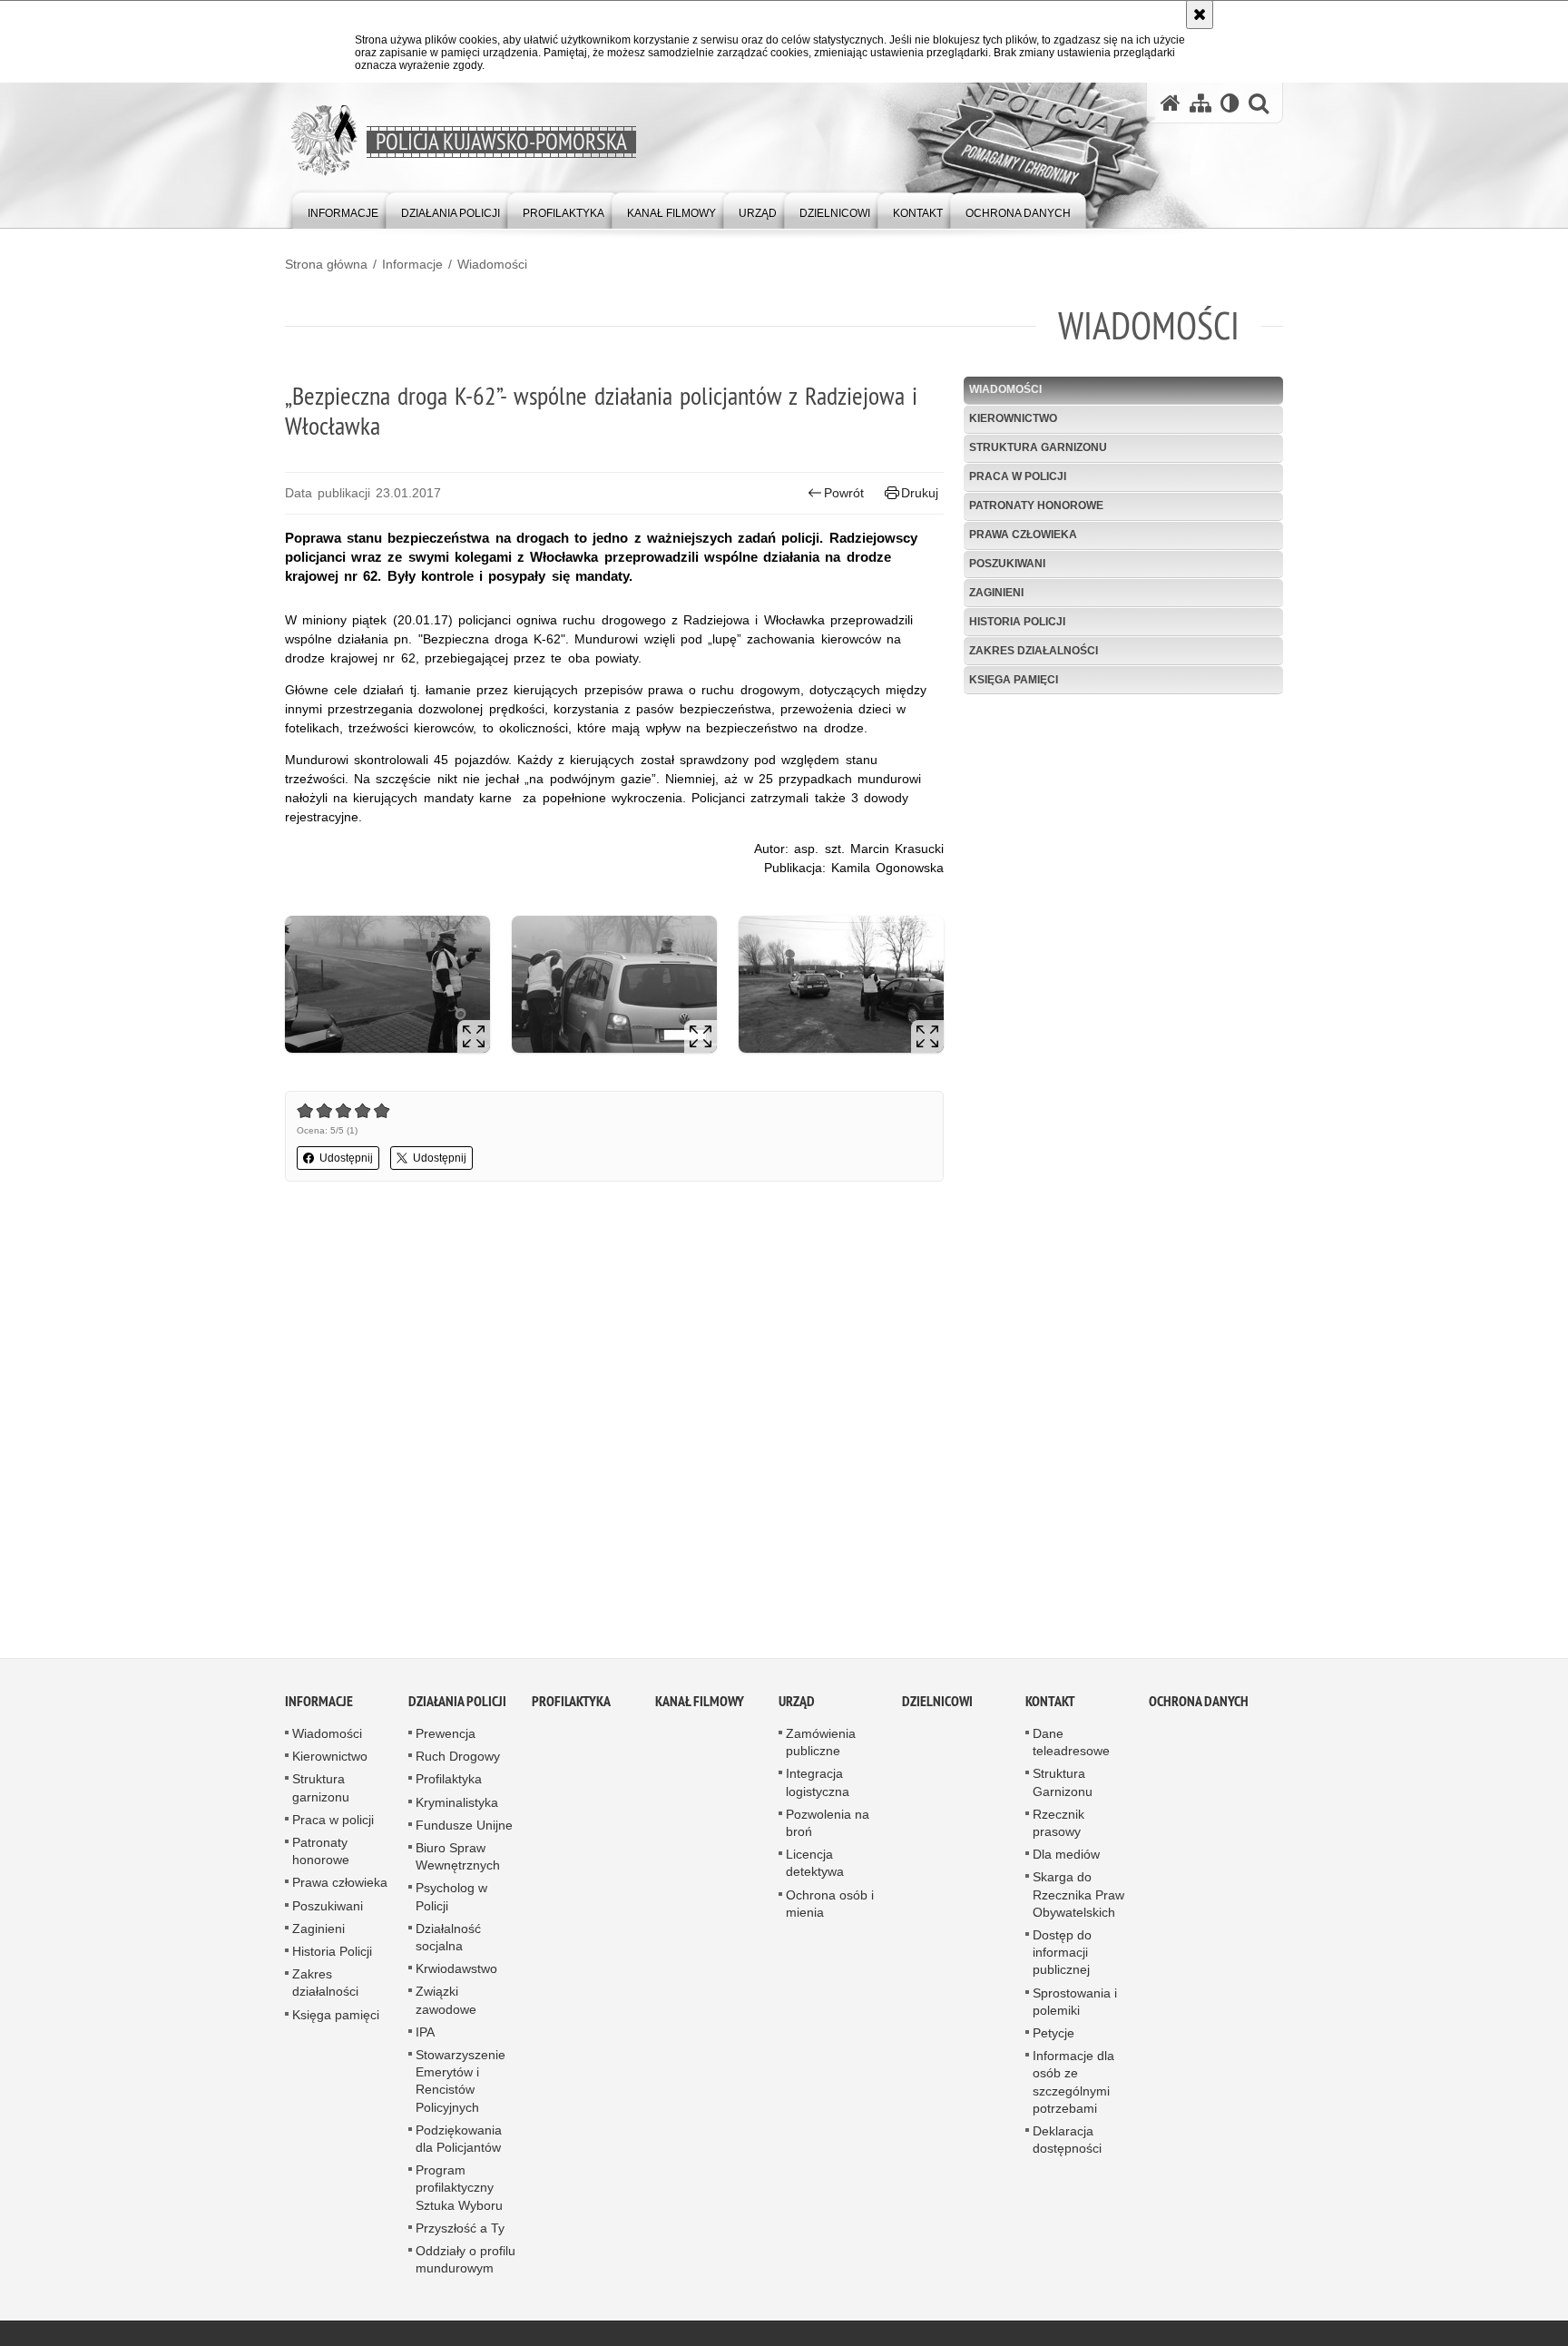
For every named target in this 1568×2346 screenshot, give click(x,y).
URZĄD (797, 1708)
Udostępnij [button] (346, 1158)
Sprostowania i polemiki (1075, 2008)
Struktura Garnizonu (1063, 1788)
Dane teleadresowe (1071, 1748)
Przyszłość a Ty (460, 2234)
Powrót (844, 493)
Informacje (412, 264)
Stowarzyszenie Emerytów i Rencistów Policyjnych (461, 2087)
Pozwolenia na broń (828, 1829)
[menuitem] (343, 209)
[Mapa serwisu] (1200, 103)
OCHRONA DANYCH (1199, 1708)
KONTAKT (1050, 1708)
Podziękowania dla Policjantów (459, 2145)
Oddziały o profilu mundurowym (465, 2266)
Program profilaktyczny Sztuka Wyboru (459, 2194)
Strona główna (326, 264)
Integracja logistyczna (818, 1788)
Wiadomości (492, 264)
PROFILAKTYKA (571, 1708)
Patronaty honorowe (1036, 506)
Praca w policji (1018, 476)
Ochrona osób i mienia (830, 1910)
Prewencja (446, 1740)
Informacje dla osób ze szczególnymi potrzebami (1073, 2088)
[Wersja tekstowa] (1230, 103)
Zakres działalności (1034, 651)
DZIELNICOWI (937, 1708)
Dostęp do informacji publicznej (1062, 1958)
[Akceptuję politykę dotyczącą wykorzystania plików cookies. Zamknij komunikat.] (1200, 15)
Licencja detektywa (815, 1869)
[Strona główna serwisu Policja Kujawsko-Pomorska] (1171, 103)
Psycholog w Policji (451, 1903)
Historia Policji (1017, 622)
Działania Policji (457, 1708)
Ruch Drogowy (458, 1762)
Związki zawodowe (446, 2006)
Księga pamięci (1014, 680)
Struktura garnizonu (1038, 447)
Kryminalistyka (457, 1809)
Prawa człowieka (1023, 535)
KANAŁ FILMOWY (700, 1708)
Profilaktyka (449, 1785)
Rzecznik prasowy (1058, 1829)
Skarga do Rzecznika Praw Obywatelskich (1078, 1900)
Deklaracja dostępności (1067, 2146)
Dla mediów (1066, 1860)
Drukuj (920, 493)
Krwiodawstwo (456, 1975)
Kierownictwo (1013, 418)
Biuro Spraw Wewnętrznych (458, 1863)
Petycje (1053, 2039)
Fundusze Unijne (464, 1831)
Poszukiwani (1007, 564)
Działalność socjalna (448, 1944)
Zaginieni (996, 593)
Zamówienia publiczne (821, 1748)
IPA (425, 2038)
